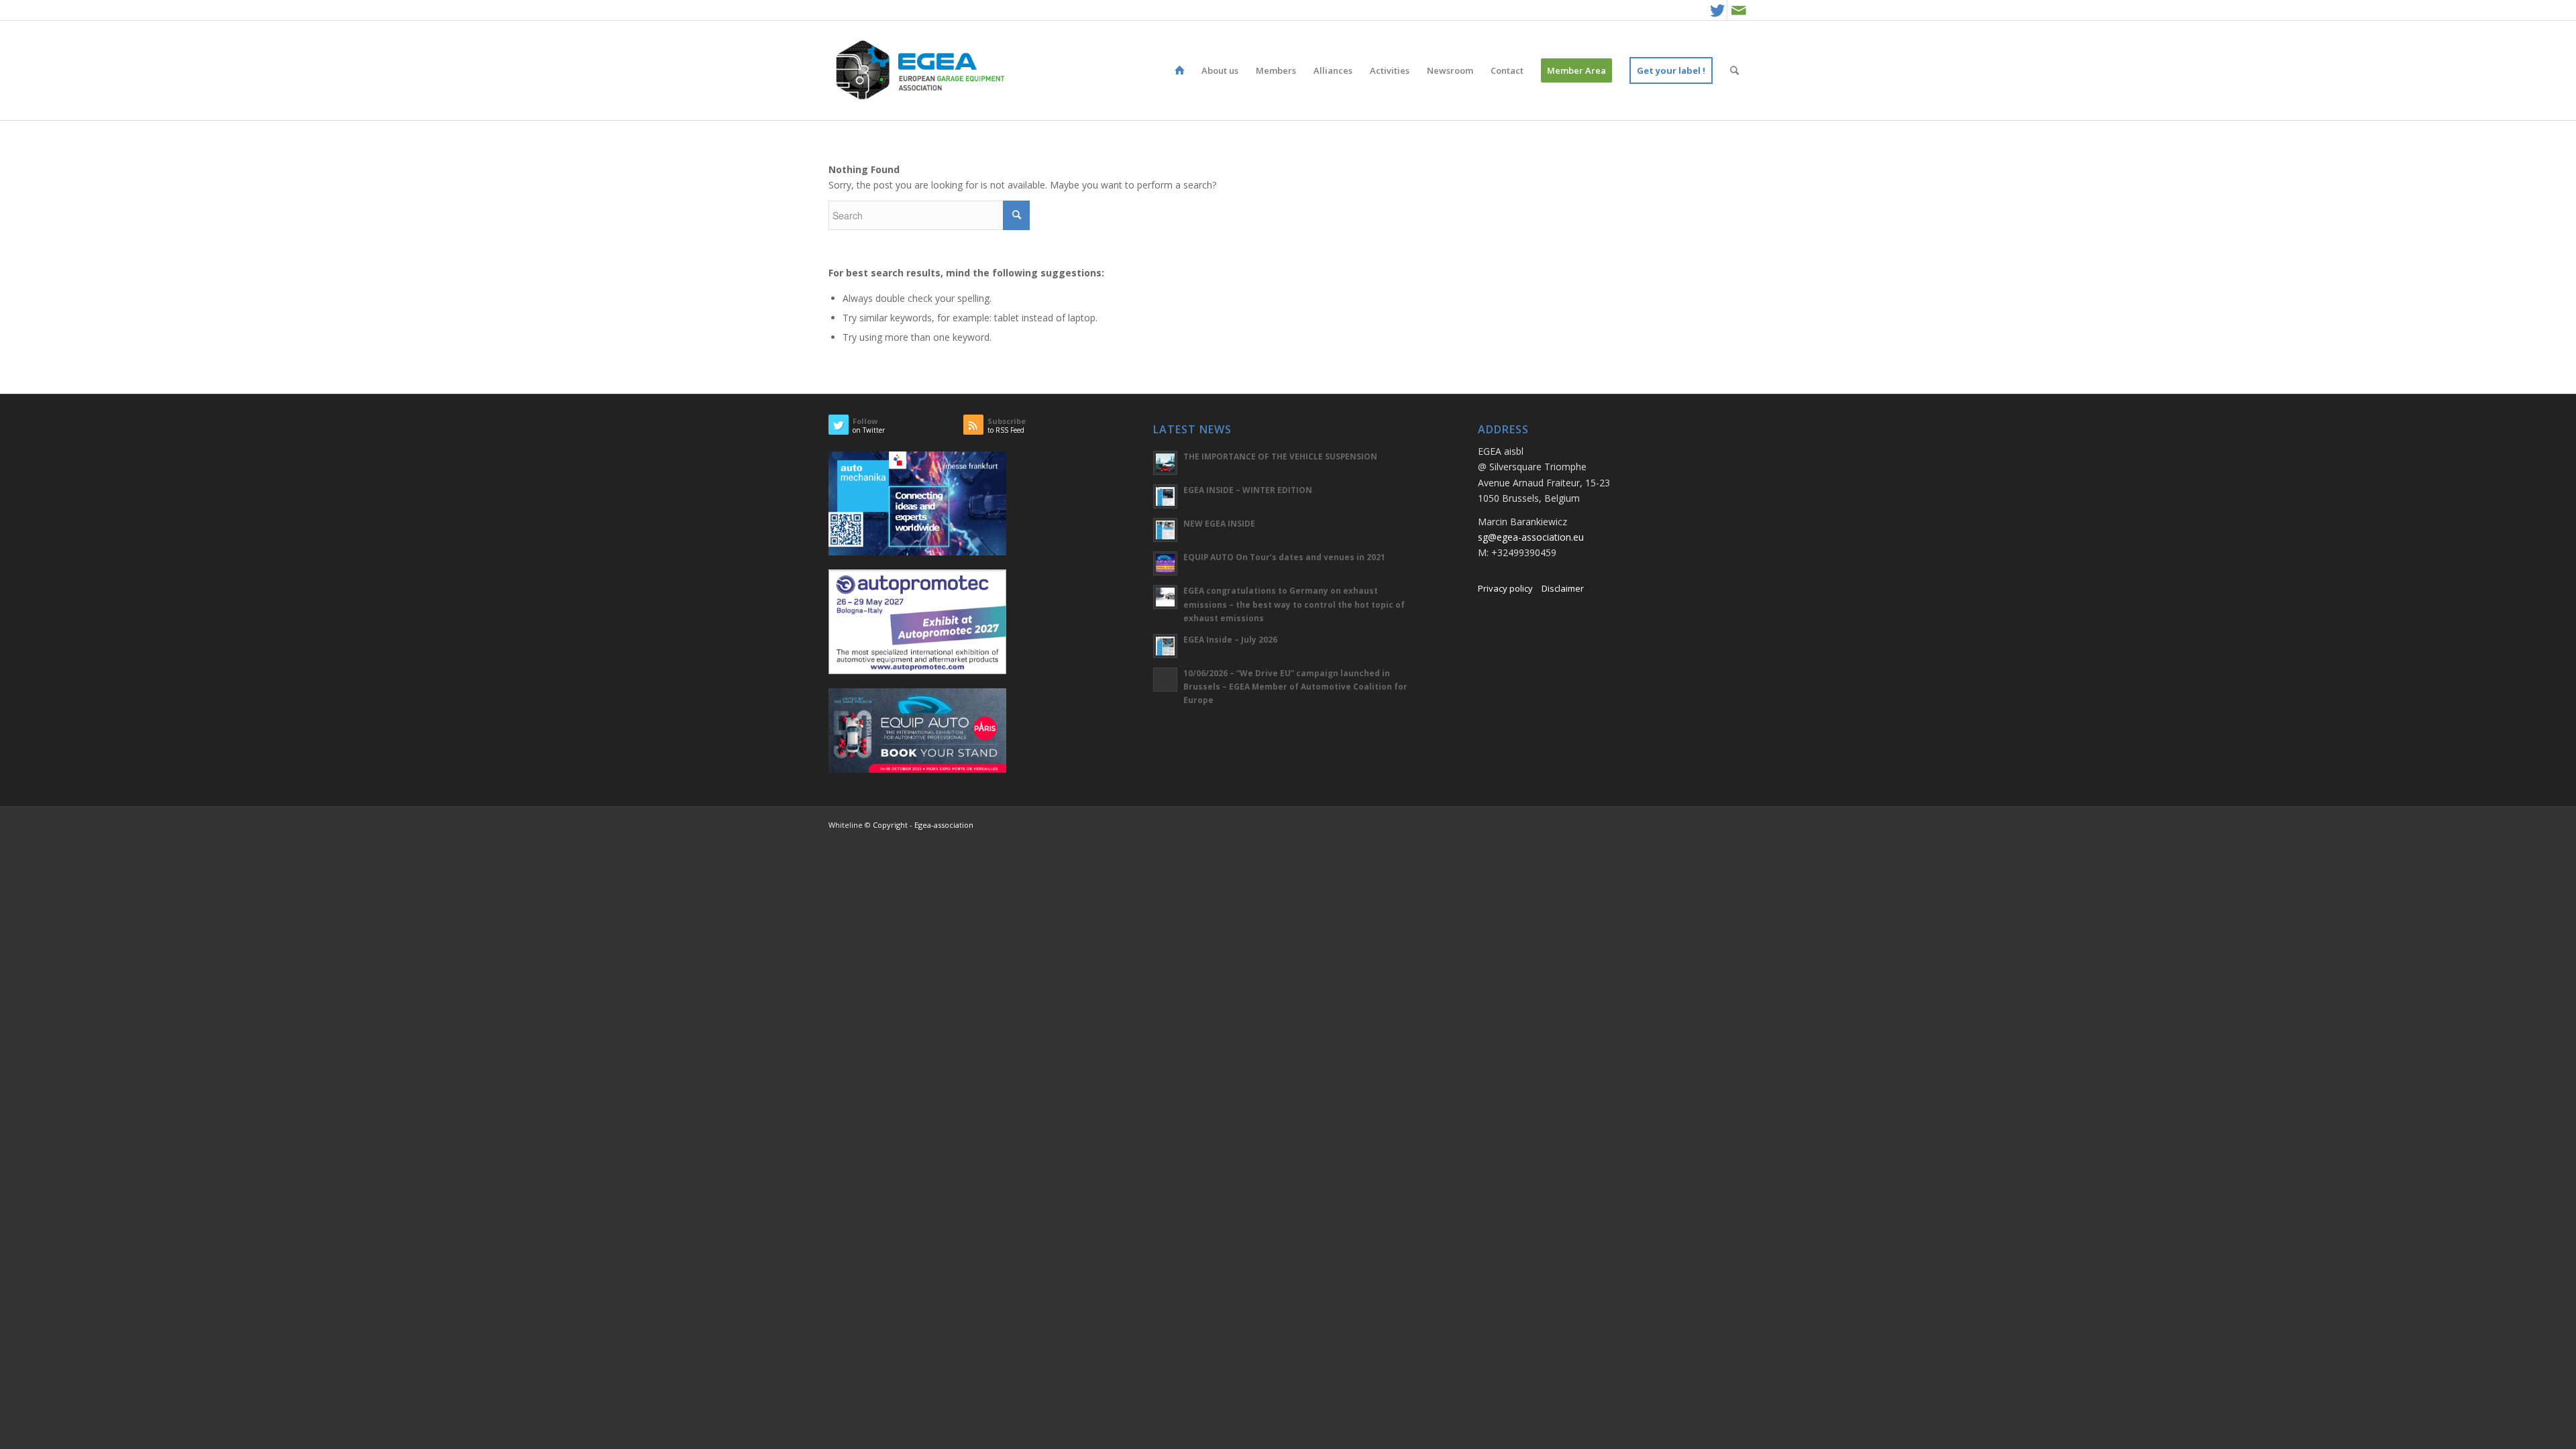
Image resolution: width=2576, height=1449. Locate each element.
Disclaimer (1563, 588)
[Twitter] (1717, 10)
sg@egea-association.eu (1531, 537)
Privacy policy (1505, 588)
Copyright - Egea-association (923, 825)
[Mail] (1739, 10)
